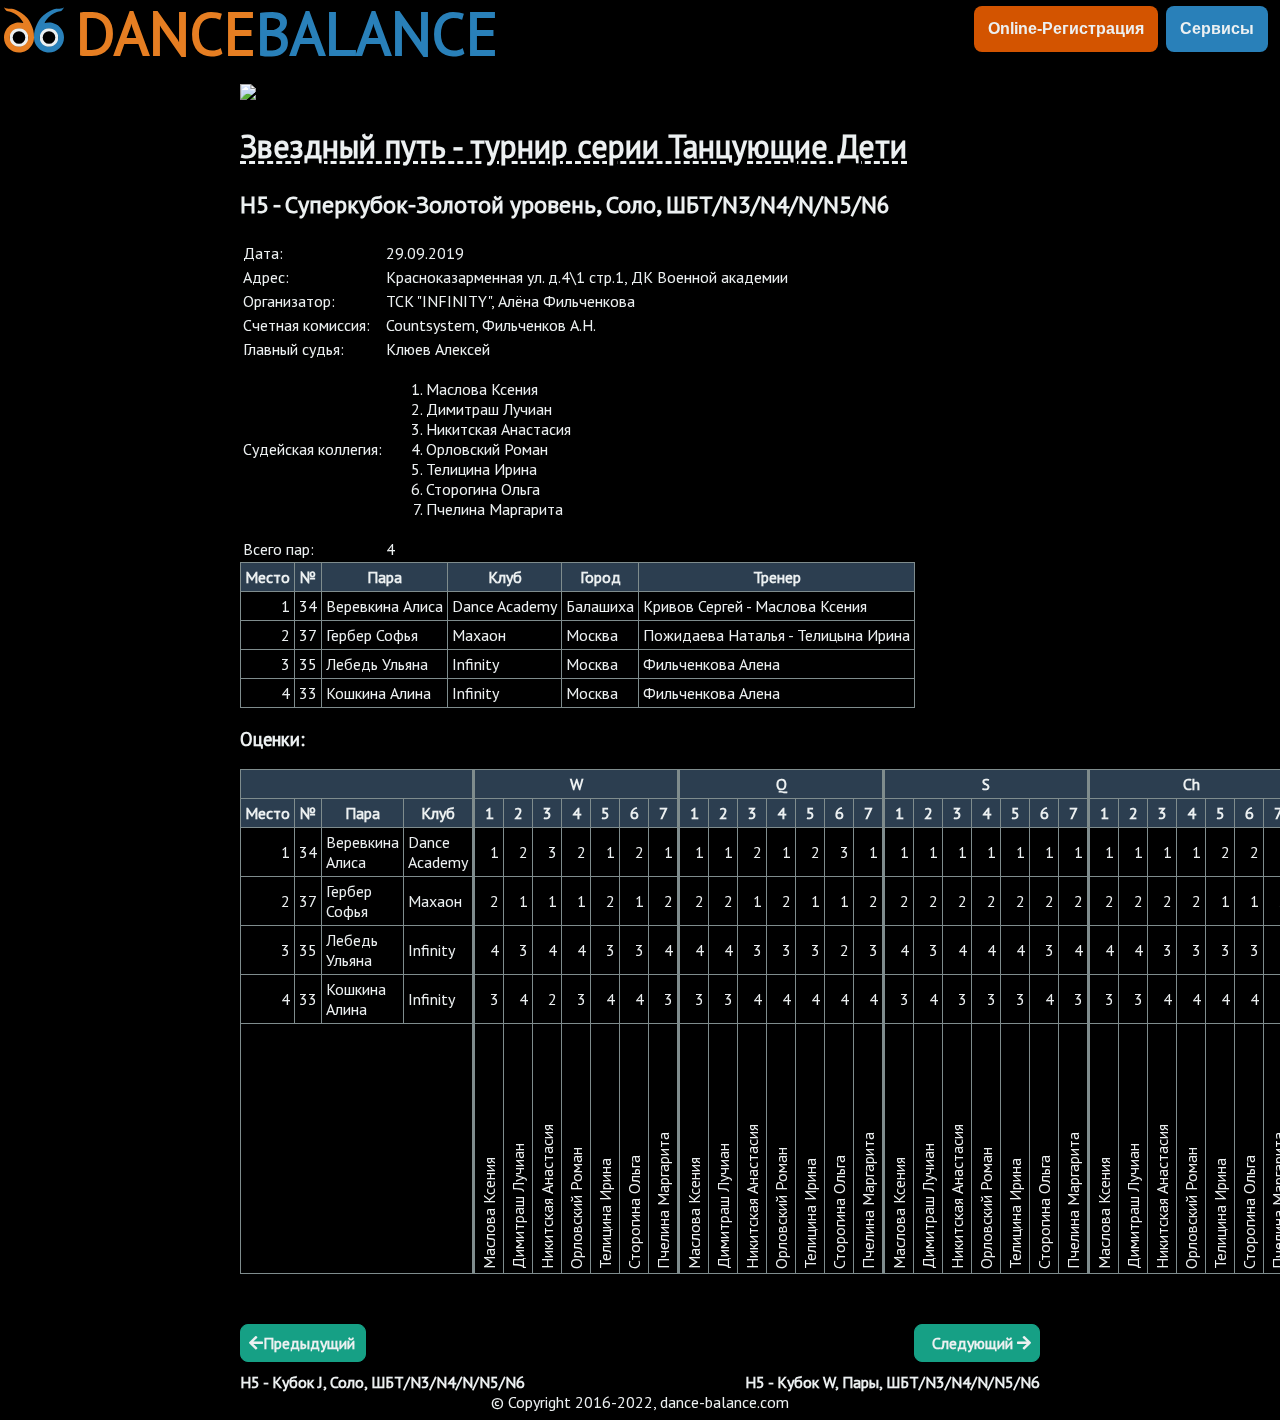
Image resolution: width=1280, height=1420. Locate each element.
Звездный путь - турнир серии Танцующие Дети (573, 146)
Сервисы (1217, 28)
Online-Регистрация (1066, 28)
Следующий (974, 1343)
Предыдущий (309, 1343)
